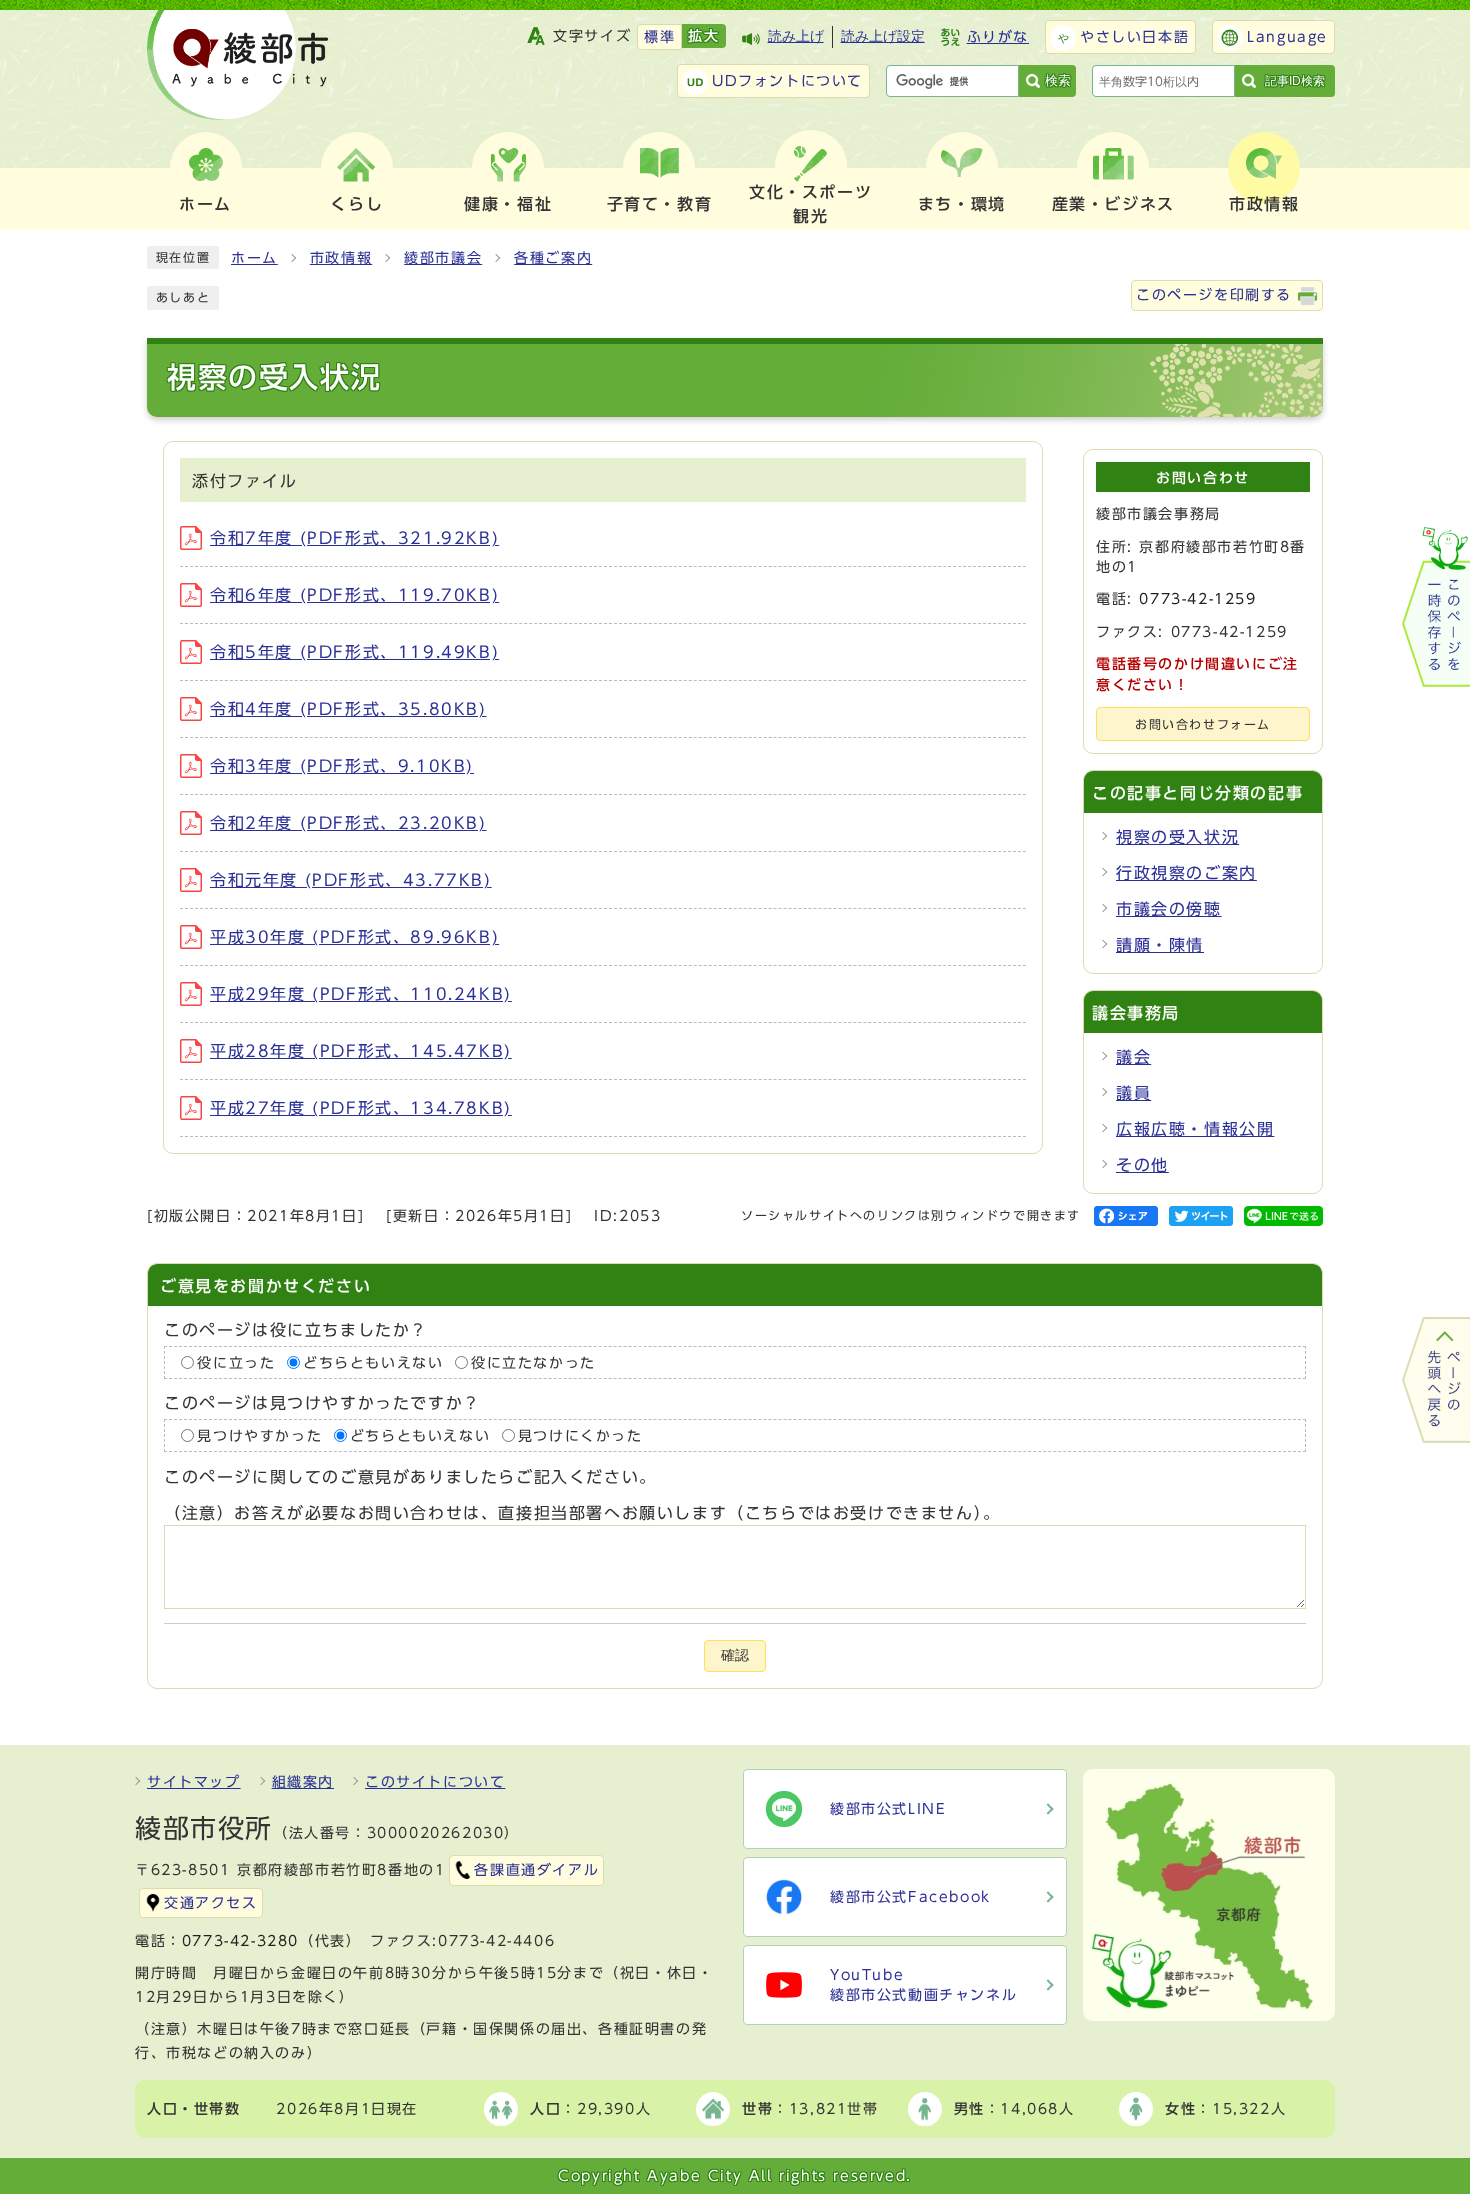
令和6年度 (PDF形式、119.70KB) (354, 595)
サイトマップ (194, 1782)
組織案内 (303, 1782)
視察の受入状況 (1177, 837)
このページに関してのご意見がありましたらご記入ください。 (410, 1477)
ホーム (254, 258)
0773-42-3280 (240, 1941)
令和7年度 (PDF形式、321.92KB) (354, 538)
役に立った (236, 1363)
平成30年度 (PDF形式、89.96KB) (354, 937)
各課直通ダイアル (536, 1870)
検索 (1058, 80)
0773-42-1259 (1197, 599)
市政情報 (341, 258)
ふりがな (998, 37)
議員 (1133, 1093)
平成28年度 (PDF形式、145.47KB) (361, 1051)
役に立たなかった (533, 1363)
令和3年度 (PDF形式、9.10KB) (342, 766)
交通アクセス (211, 1903)
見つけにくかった (580, 1436)
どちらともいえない (373, 1363)
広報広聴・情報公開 (1195, 1129)
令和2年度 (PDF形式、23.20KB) (348, 823)
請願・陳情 (1160, 945)
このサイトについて (435, 1782)
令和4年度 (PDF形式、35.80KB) (348, 709)
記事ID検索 (1295, 81)
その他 (1142, 1165)
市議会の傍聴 (1169, 909)
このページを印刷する (1214, 295)
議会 (1133, 1057)
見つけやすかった (259, 1436)
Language (1287, 37)
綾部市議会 (443, 258)
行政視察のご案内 (1186, 873)
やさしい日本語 (1134, 37)
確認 (735, 1655)
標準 (659, 37)
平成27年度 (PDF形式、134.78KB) (361, 1108)
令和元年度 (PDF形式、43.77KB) (351, 880)
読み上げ (796, 36)
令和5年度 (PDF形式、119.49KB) (354, 652)
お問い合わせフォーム (1203, 724)
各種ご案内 (553, 258)
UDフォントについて (787, 81)
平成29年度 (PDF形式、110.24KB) (361, 994)
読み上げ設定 (883, 36)
